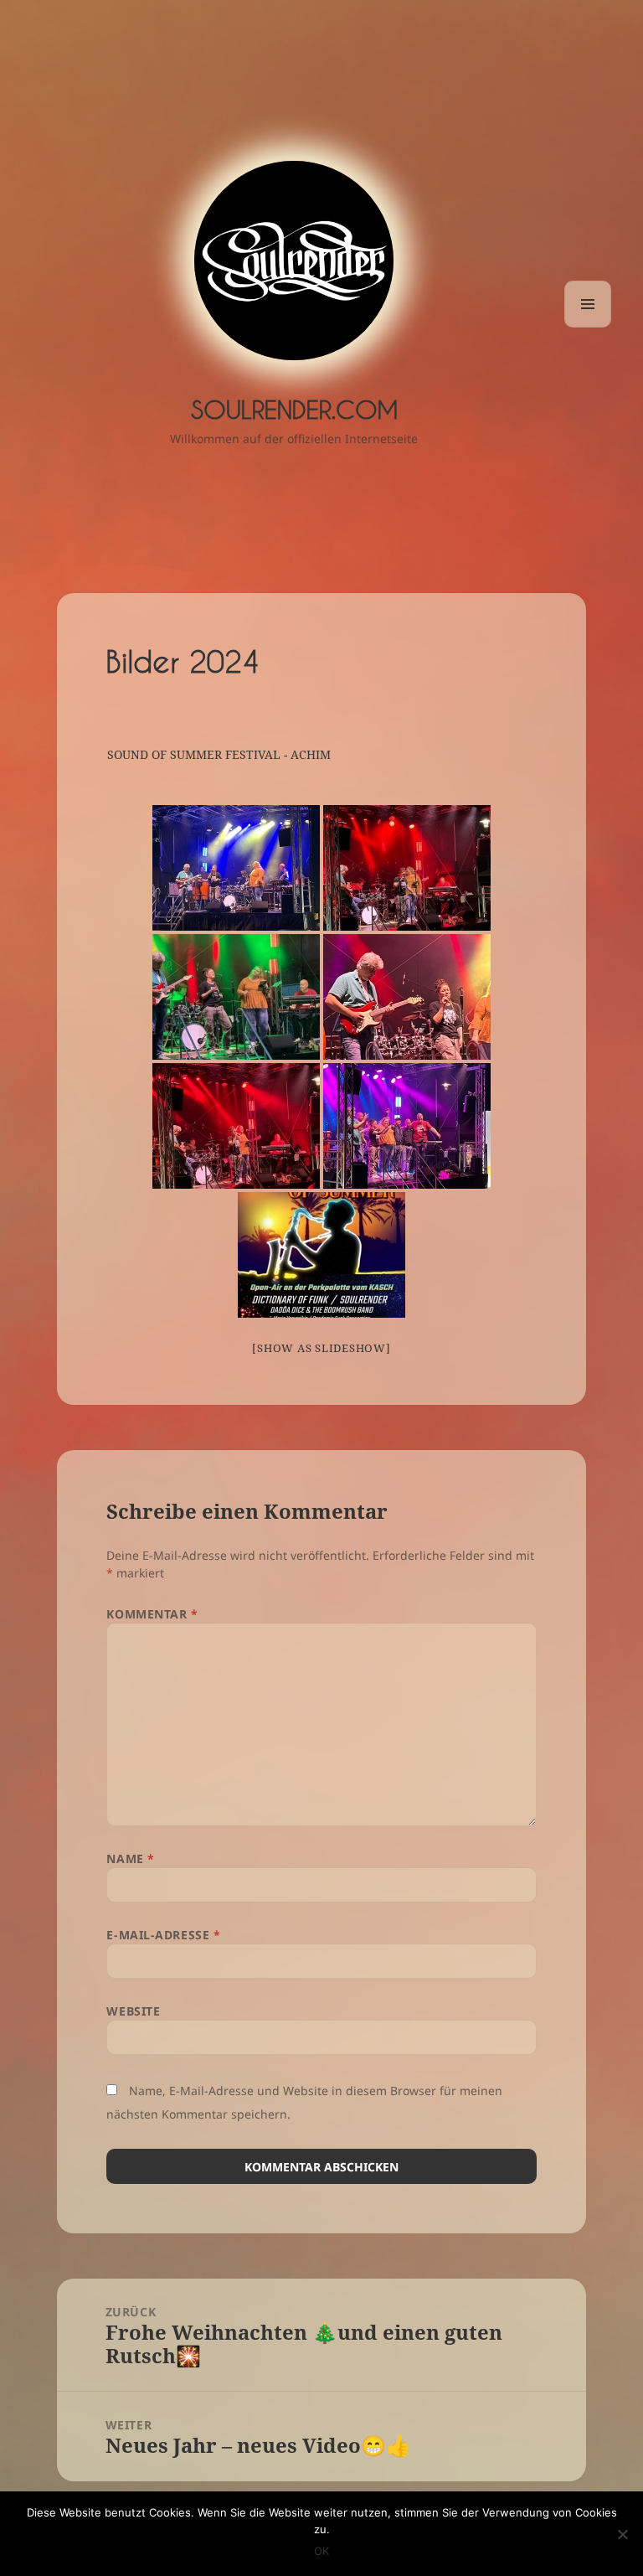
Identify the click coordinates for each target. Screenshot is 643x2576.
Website (133, 2011)
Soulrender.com (294, 409)
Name (130, 1858)
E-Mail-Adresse (163, 1935)
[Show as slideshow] (321, 1348)
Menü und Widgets (588, 327)
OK (321, 2551)
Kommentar (152, 1614)
